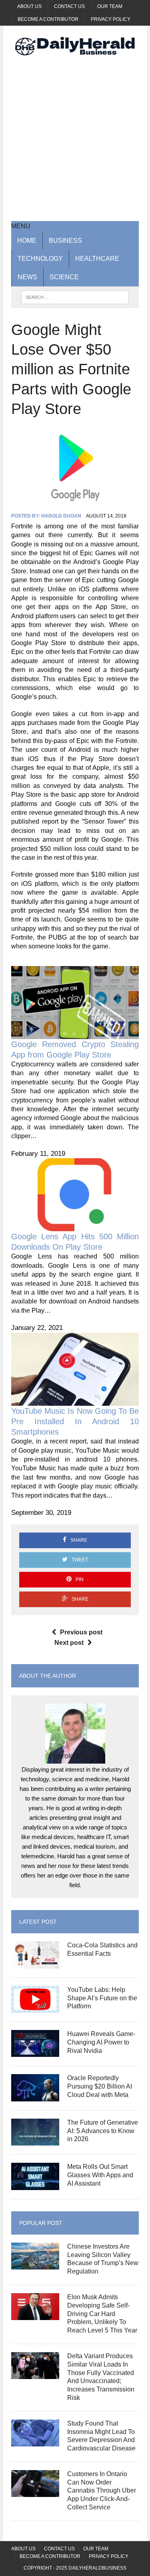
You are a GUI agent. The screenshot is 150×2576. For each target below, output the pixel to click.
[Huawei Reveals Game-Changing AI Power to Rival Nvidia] (35, 2052)
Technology (40, 259)
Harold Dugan (61, 516)
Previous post (81, 1632)
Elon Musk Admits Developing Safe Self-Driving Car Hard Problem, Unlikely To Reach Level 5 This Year (102, 2314)
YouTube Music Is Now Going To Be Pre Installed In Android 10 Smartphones (75, 1421)
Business (65, 241)
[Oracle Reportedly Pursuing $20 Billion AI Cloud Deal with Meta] (35, 2096)
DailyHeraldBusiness (97, 2568)
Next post (69, 1643)
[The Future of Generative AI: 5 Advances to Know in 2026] (35, 2141)
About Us (29, 6)
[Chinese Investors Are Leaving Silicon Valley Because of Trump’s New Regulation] (35, 2264)
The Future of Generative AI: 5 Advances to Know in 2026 (103, 2131)
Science (64, 277)
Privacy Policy (111, 19)
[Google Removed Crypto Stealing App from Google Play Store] (75, 1034)
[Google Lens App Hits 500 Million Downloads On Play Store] (75, 1227)
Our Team (110, 6)
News (27, 277)
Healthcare (97, 259)
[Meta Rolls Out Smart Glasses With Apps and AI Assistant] (35, 2185)
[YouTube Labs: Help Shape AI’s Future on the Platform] (35, 2008)
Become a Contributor (48, 19)
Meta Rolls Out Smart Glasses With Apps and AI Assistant (100, 2175)
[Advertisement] (75, 138)
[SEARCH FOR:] (75, 297)
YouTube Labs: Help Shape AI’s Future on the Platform (102, 1998)
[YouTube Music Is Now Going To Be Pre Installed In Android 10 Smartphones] (75, 1401)
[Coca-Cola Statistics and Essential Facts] (35, 1963)
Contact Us (69, 6)
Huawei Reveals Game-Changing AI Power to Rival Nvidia (101, 2042)
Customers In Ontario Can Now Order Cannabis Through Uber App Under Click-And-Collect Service (102, 2491)
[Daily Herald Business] (75, 46)
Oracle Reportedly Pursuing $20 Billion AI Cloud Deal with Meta (100, 2086)
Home (27, 241)
